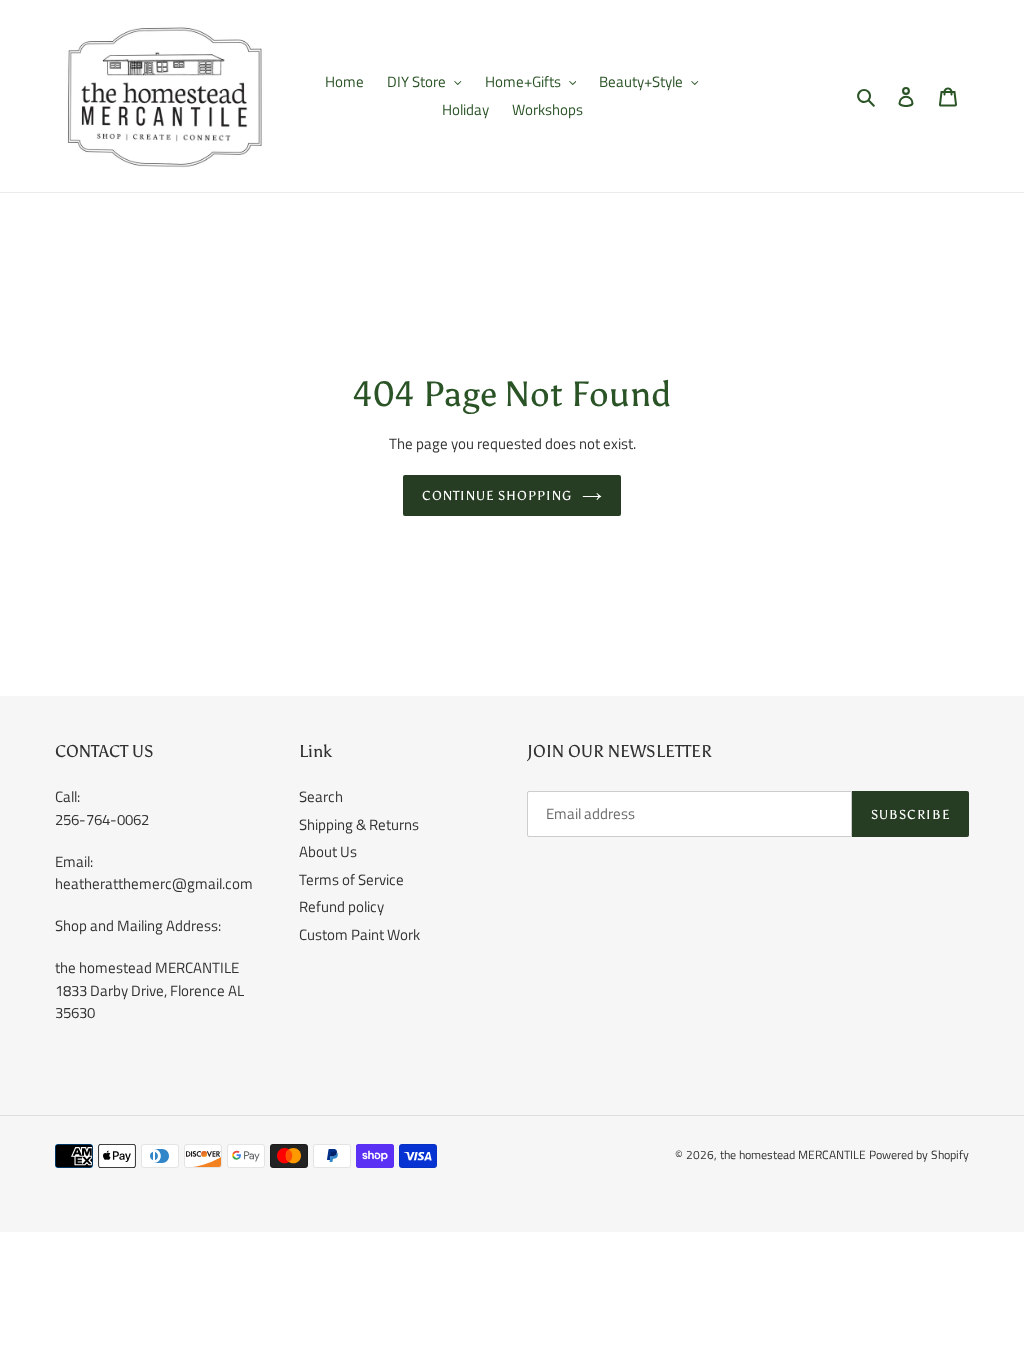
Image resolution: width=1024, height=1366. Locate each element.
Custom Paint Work (359, 934)
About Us (328, 851)
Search (321, 796)
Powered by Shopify (919, 1154)
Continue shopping (497, 495)
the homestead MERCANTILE (793, 1154)
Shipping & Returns (359, 824)
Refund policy (341, 906)
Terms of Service (351, 879)
